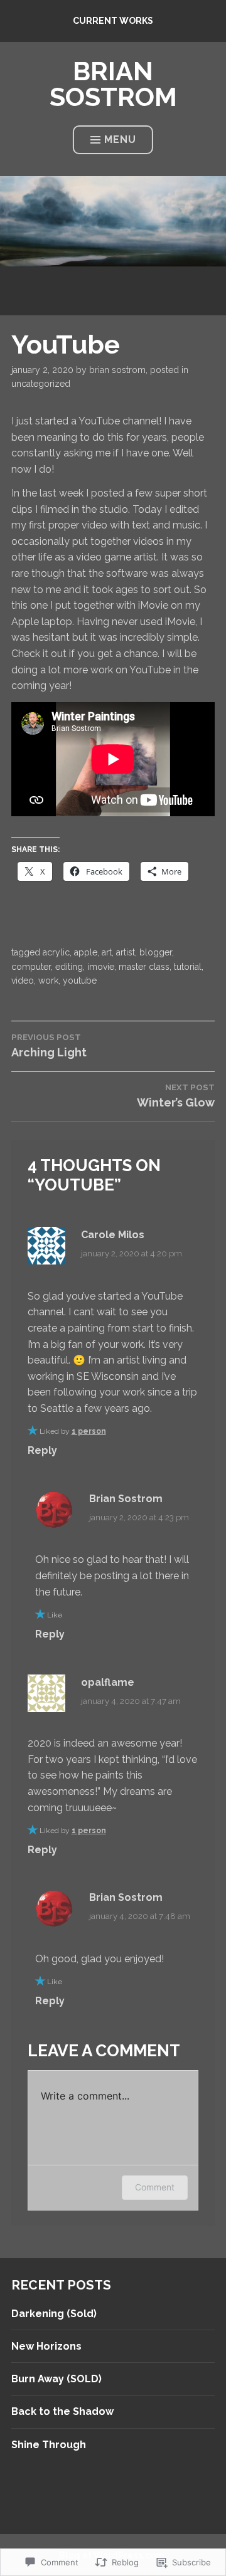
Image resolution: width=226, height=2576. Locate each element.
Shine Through (49, 2445)
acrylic (56, 952)
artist (126, 952)
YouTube (80, 980)
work (48, 980)
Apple (86, 952)
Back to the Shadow (62, 2411)
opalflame (108, 1682)
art (107, 952)
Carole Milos (113, 1235)
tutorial (188, 967)
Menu (120, 139)
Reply (42, 1450)
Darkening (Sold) (54, 2314)
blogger (156, 952)
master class (144, 967)
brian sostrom (113, 84)
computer (31, 967)
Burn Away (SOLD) (56, 2379)
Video (23, 980)
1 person (89, 1431)
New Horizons (46, 2346)
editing (69, 967)
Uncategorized (41, 384)
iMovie (101, 967)
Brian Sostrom (117, 370)
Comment (155, 2187)
